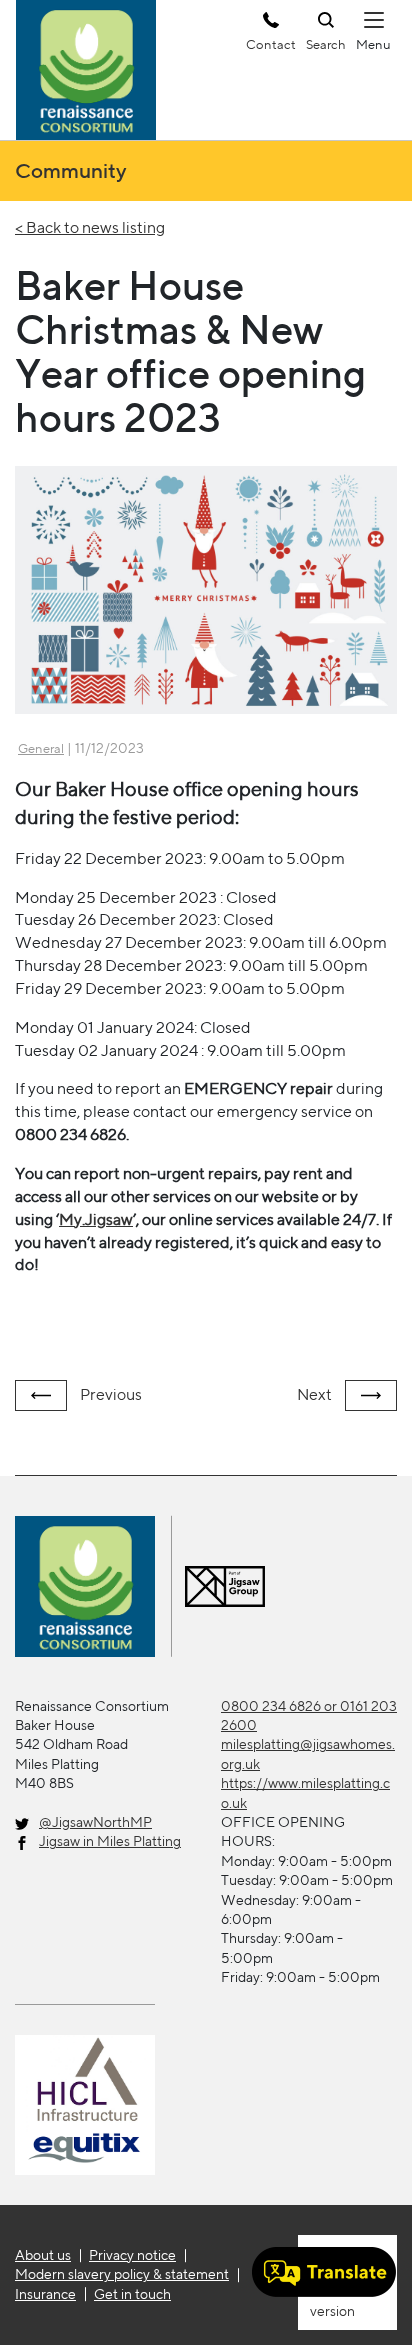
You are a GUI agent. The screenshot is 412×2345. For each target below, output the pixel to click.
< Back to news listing (90, 227)
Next (316, 1394)
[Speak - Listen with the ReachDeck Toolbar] (324, 2272)
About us (43, 2255)
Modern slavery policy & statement (122, 2274)
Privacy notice (132, 2255)
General (41, 748)
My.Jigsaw (96, 1219)
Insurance (45, 2294)
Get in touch (132, 2294)
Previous (109, 1394)
